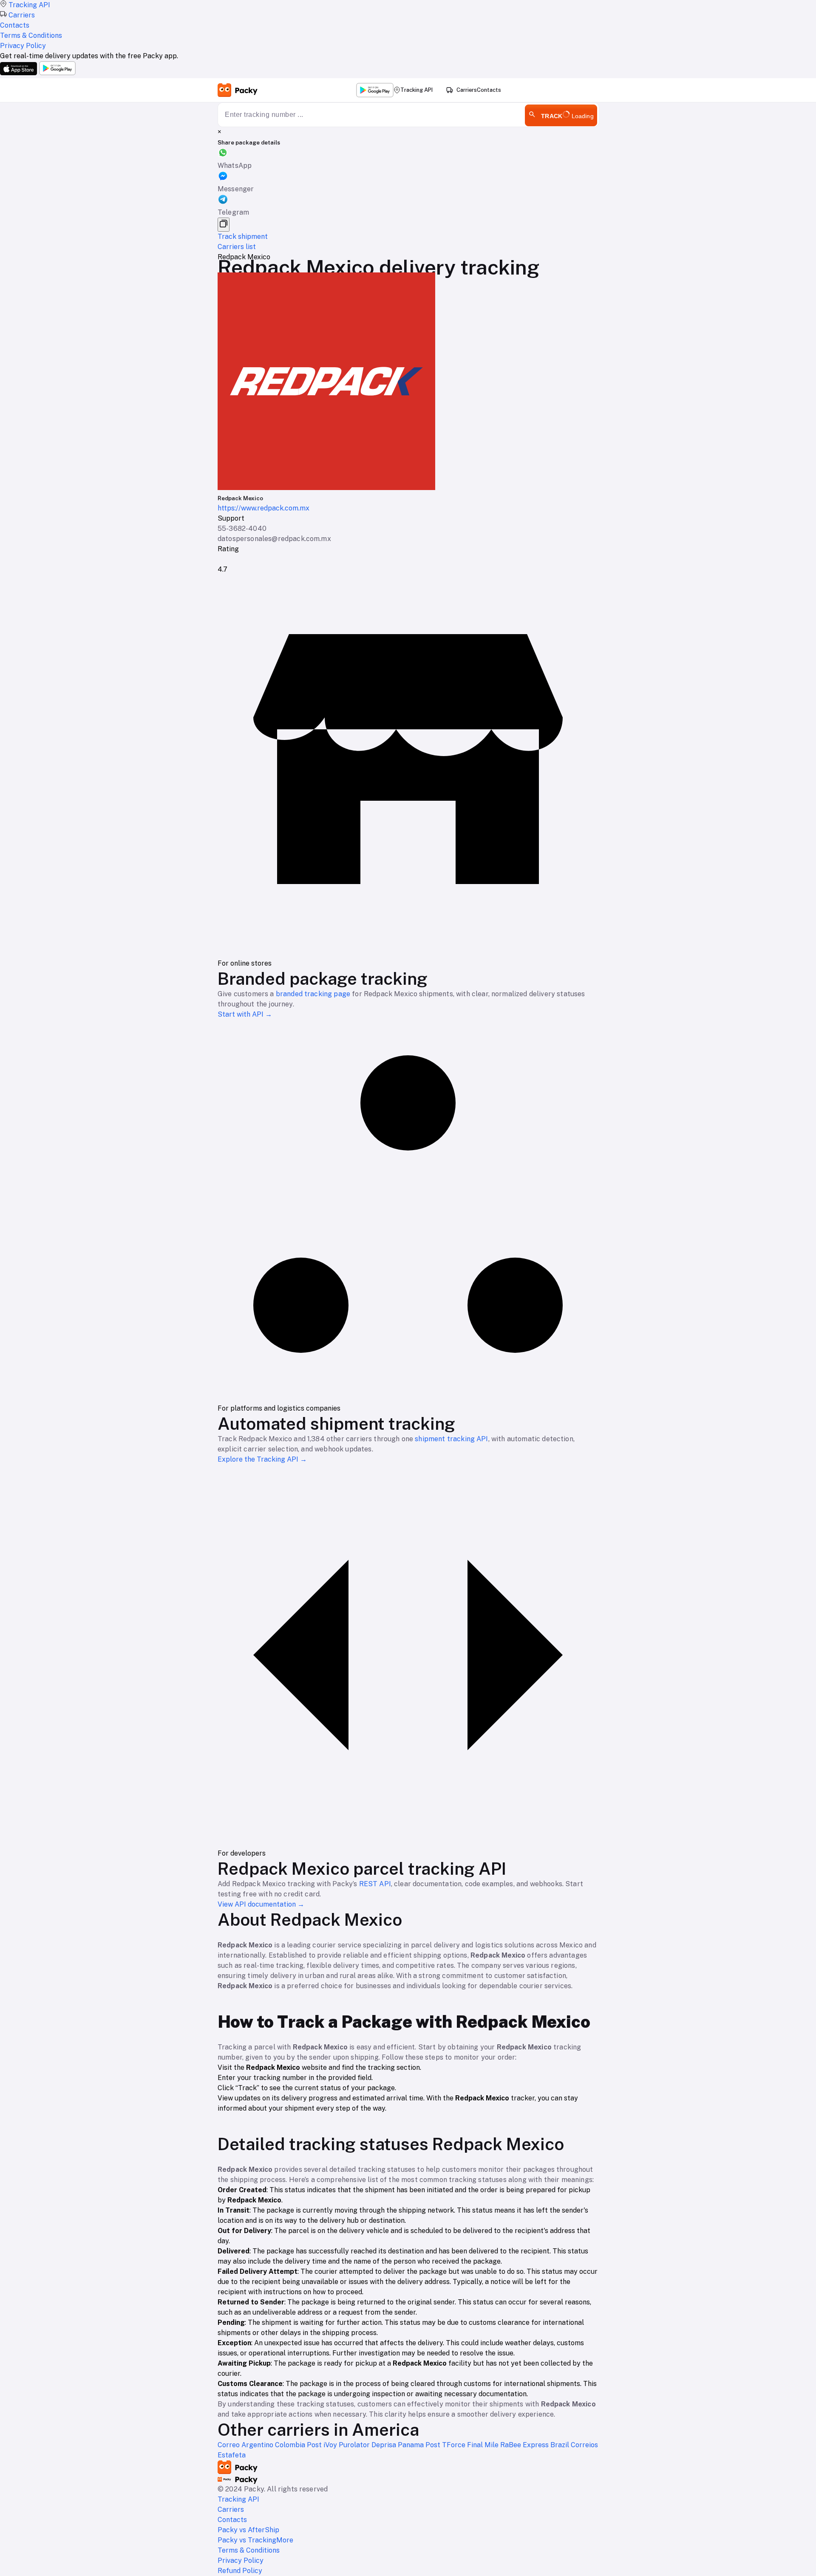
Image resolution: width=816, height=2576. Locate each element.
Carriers (467, 90)
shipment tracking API (451, 1439)
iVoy (331, 2445)
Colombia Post (299, 2445)
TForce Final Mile (471, 2445)
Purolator (355, 2445)
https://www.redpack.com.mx (263, 508)
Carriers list (237, 247)
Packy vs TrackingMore (255, 2540)
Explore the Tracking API (262, 1459)
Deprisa (385, 2445)
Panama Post (420, 2445)
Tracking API (416, 90)
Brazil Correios (574, 2445)
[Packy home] (238, 90)
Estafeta (232, 2455)
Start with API (245, 1014)
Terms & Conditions (249, 2550)
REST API (375, 1884)
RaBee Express (525, 2445)
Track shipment (243, 237)
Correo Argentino (246, 2445)
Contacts (489, 90)
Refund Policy (240, 2571)
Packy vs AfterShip (248, 2530)
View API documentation (261, 1904)
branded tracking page (313, 994)
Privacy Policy (241, 2560)
